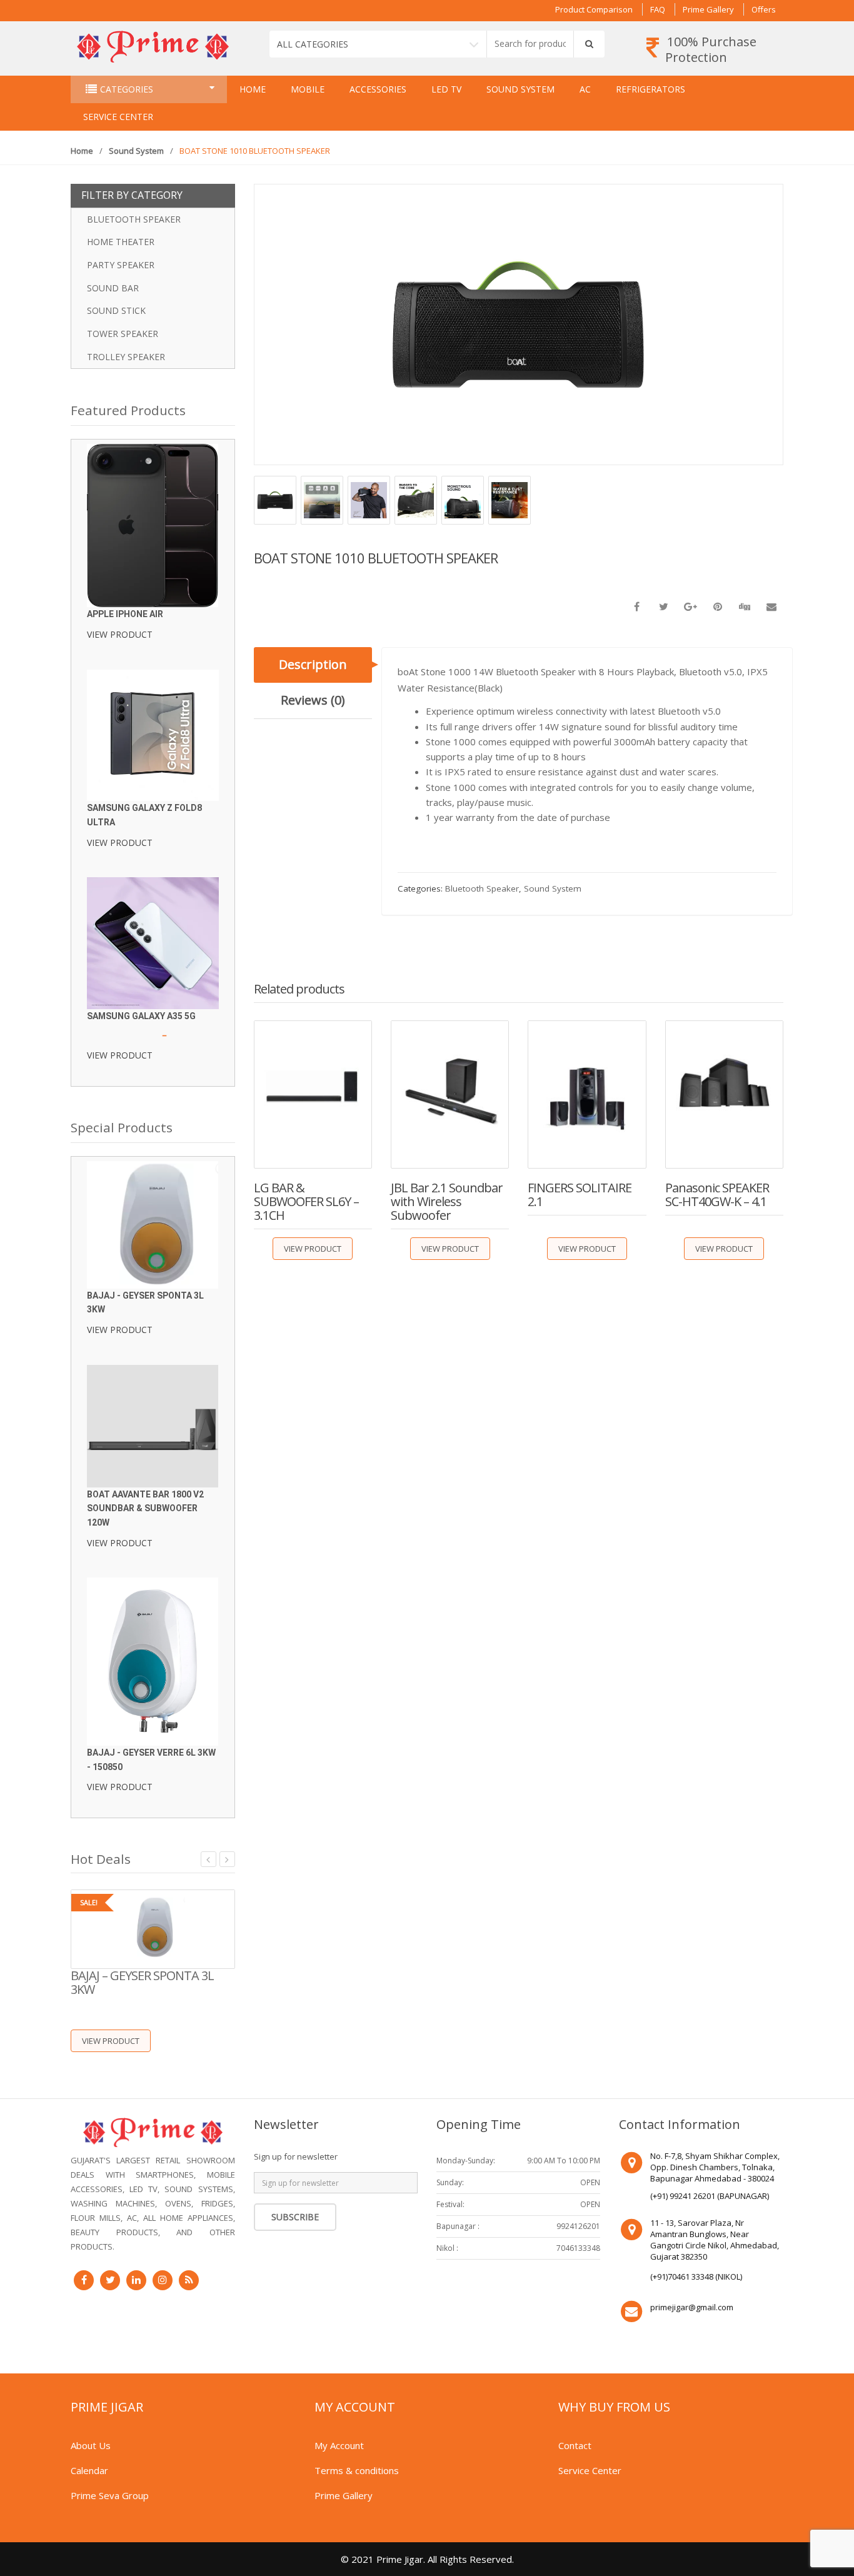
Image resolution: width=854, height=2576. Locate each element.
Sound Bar (113, 288)
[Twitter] (110, 2280)
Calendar (89, 2470)
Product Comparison (594, 9)
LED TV (446, 89)
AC (585, 89)
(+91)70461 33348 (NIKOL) (696, 2277)
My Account (339, 2445)
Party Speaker (121, 265)
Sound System (520, 89)
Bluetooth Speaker (482, 888)
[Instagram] (163, 2280)
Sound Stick (116, 310)
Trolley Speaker (126, 357)
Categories (127, 89)
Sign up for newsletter (296, 2156)
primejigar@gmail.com (692, 2307)
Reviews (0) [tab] (313, 700)
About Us (91, 2445)
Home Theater (121, 242)
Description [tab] (313, 664)
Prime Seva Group (110, 2495)
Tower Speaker (123, 334)
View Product (313, 1249)
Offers (764, 9)
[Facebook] (84, 2280)
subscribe (295, 2217)
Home (253, 89)
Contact (575, 2445)
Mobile (308, 89)
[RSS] (189, 2280)
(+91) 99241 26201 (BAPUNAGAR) (710, 2196)
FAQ (658, 9)
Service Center (118, 117)
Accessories (378, 89)
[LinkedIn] (136, 2280)
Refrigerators (651, 89)
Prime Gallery (708, 9)
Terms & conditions (357, 2470)
